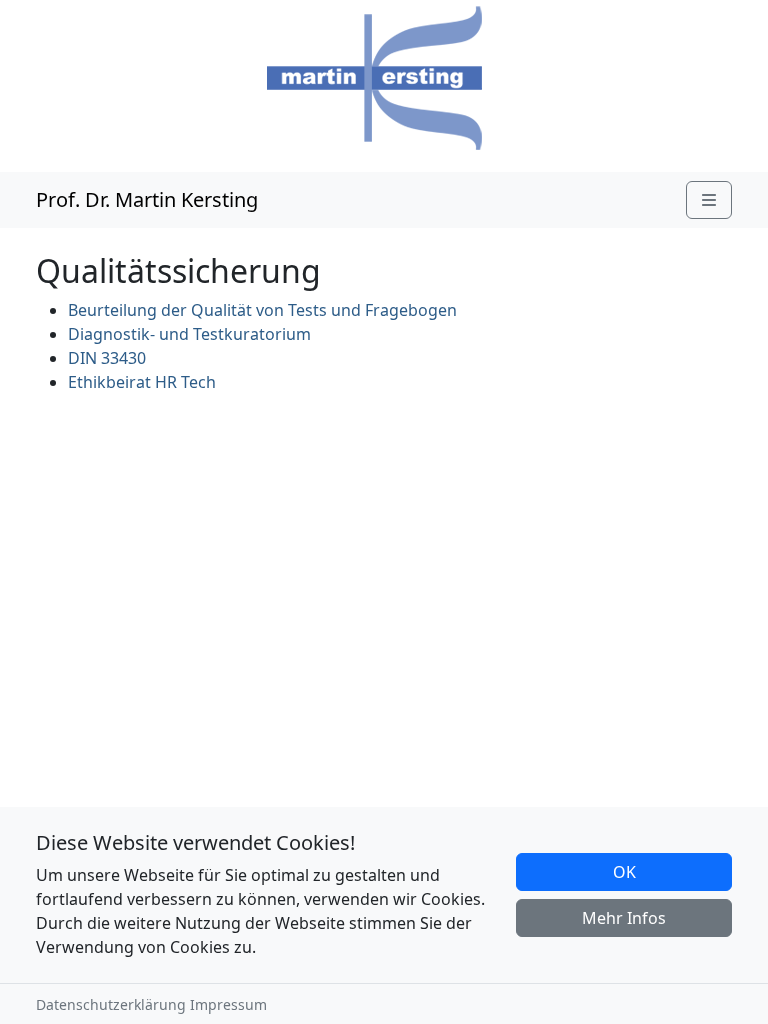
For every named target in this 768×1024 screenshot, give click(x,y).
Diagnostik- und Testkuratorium (189, 334)
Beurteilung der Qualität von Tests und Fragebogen (262, 310)
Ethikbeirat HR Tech (142, 382)
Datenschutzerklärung (111, 1004)
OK (624, 872)
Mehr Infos (624, 918)
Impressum (228, 1004)
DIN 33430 (107, 358)
